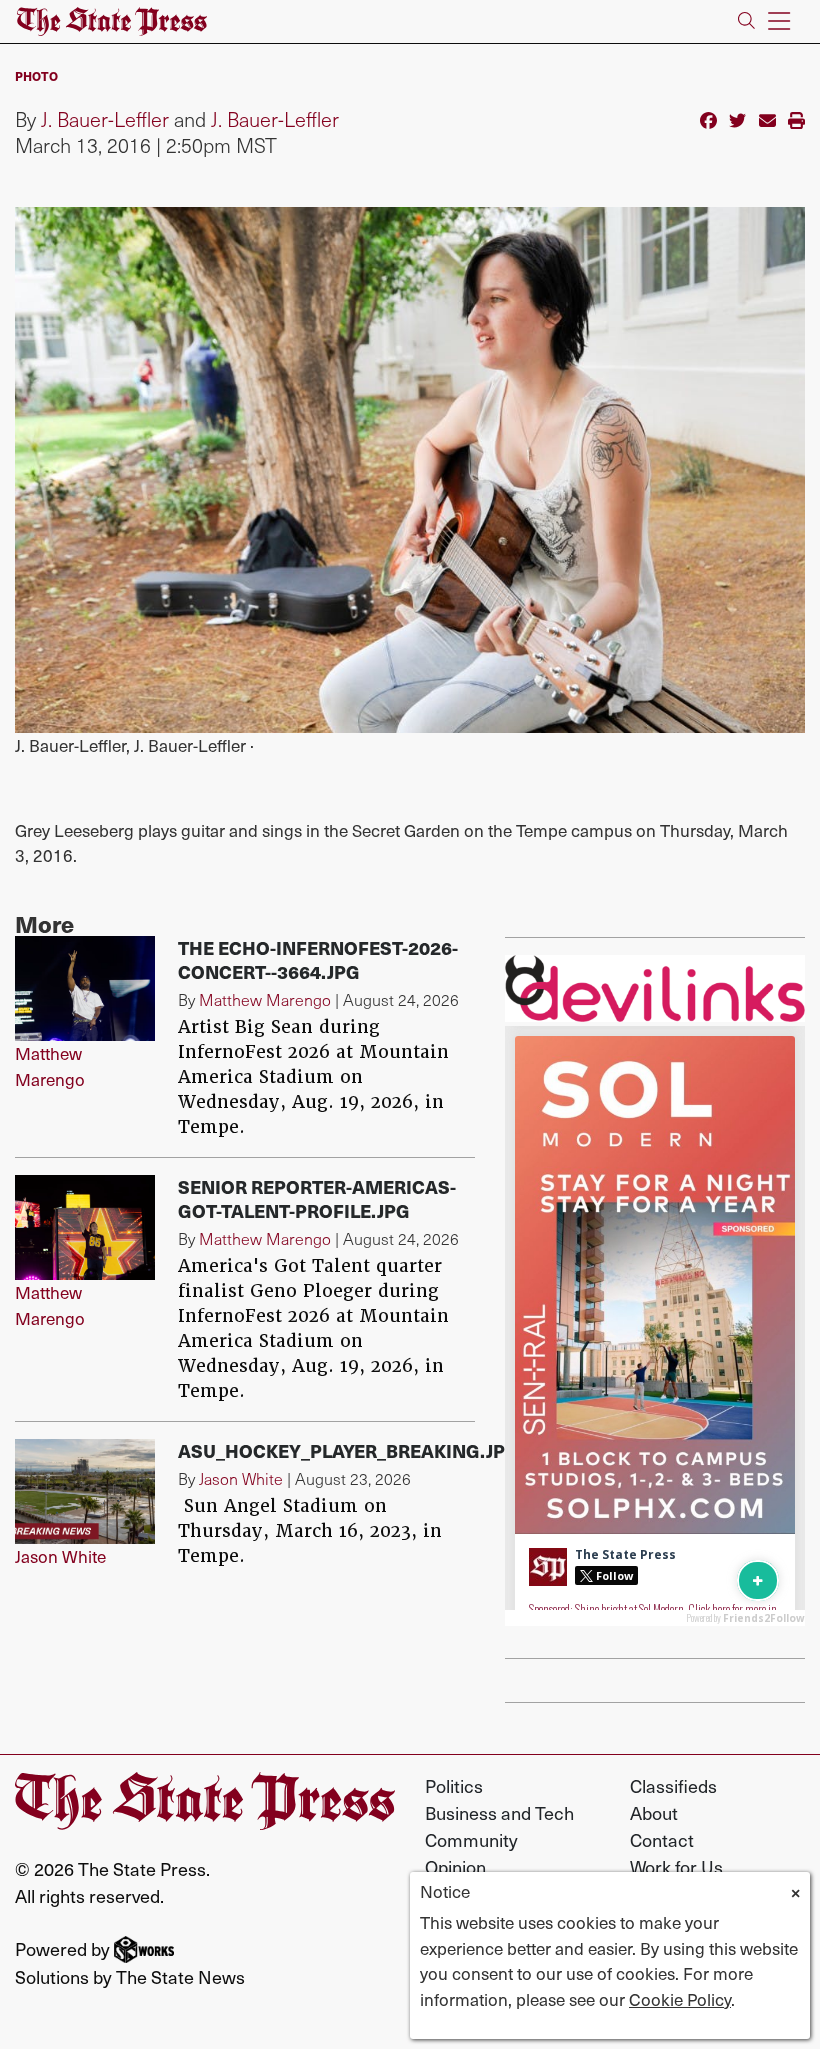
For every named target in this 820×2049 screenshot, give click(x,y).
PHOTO (36, 75)
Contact (662, 1839)
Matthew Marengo (50, 1066)
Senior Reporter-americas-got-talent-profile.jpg (317, 1198)
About (654, 1812)
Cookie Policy (680, 1999)
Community (471, 1839)
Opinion (455, 1866)
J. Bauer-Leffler (105, 119)
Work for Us (676, 1866)
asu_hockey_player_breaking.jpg (348, 1450)
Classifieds (673, 1785)
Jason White (60, 1556)
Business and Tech (499, 1812)
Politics (454, 1785)
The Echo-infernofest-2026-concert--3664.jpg (318, 959)
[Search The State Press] (746, 21)
